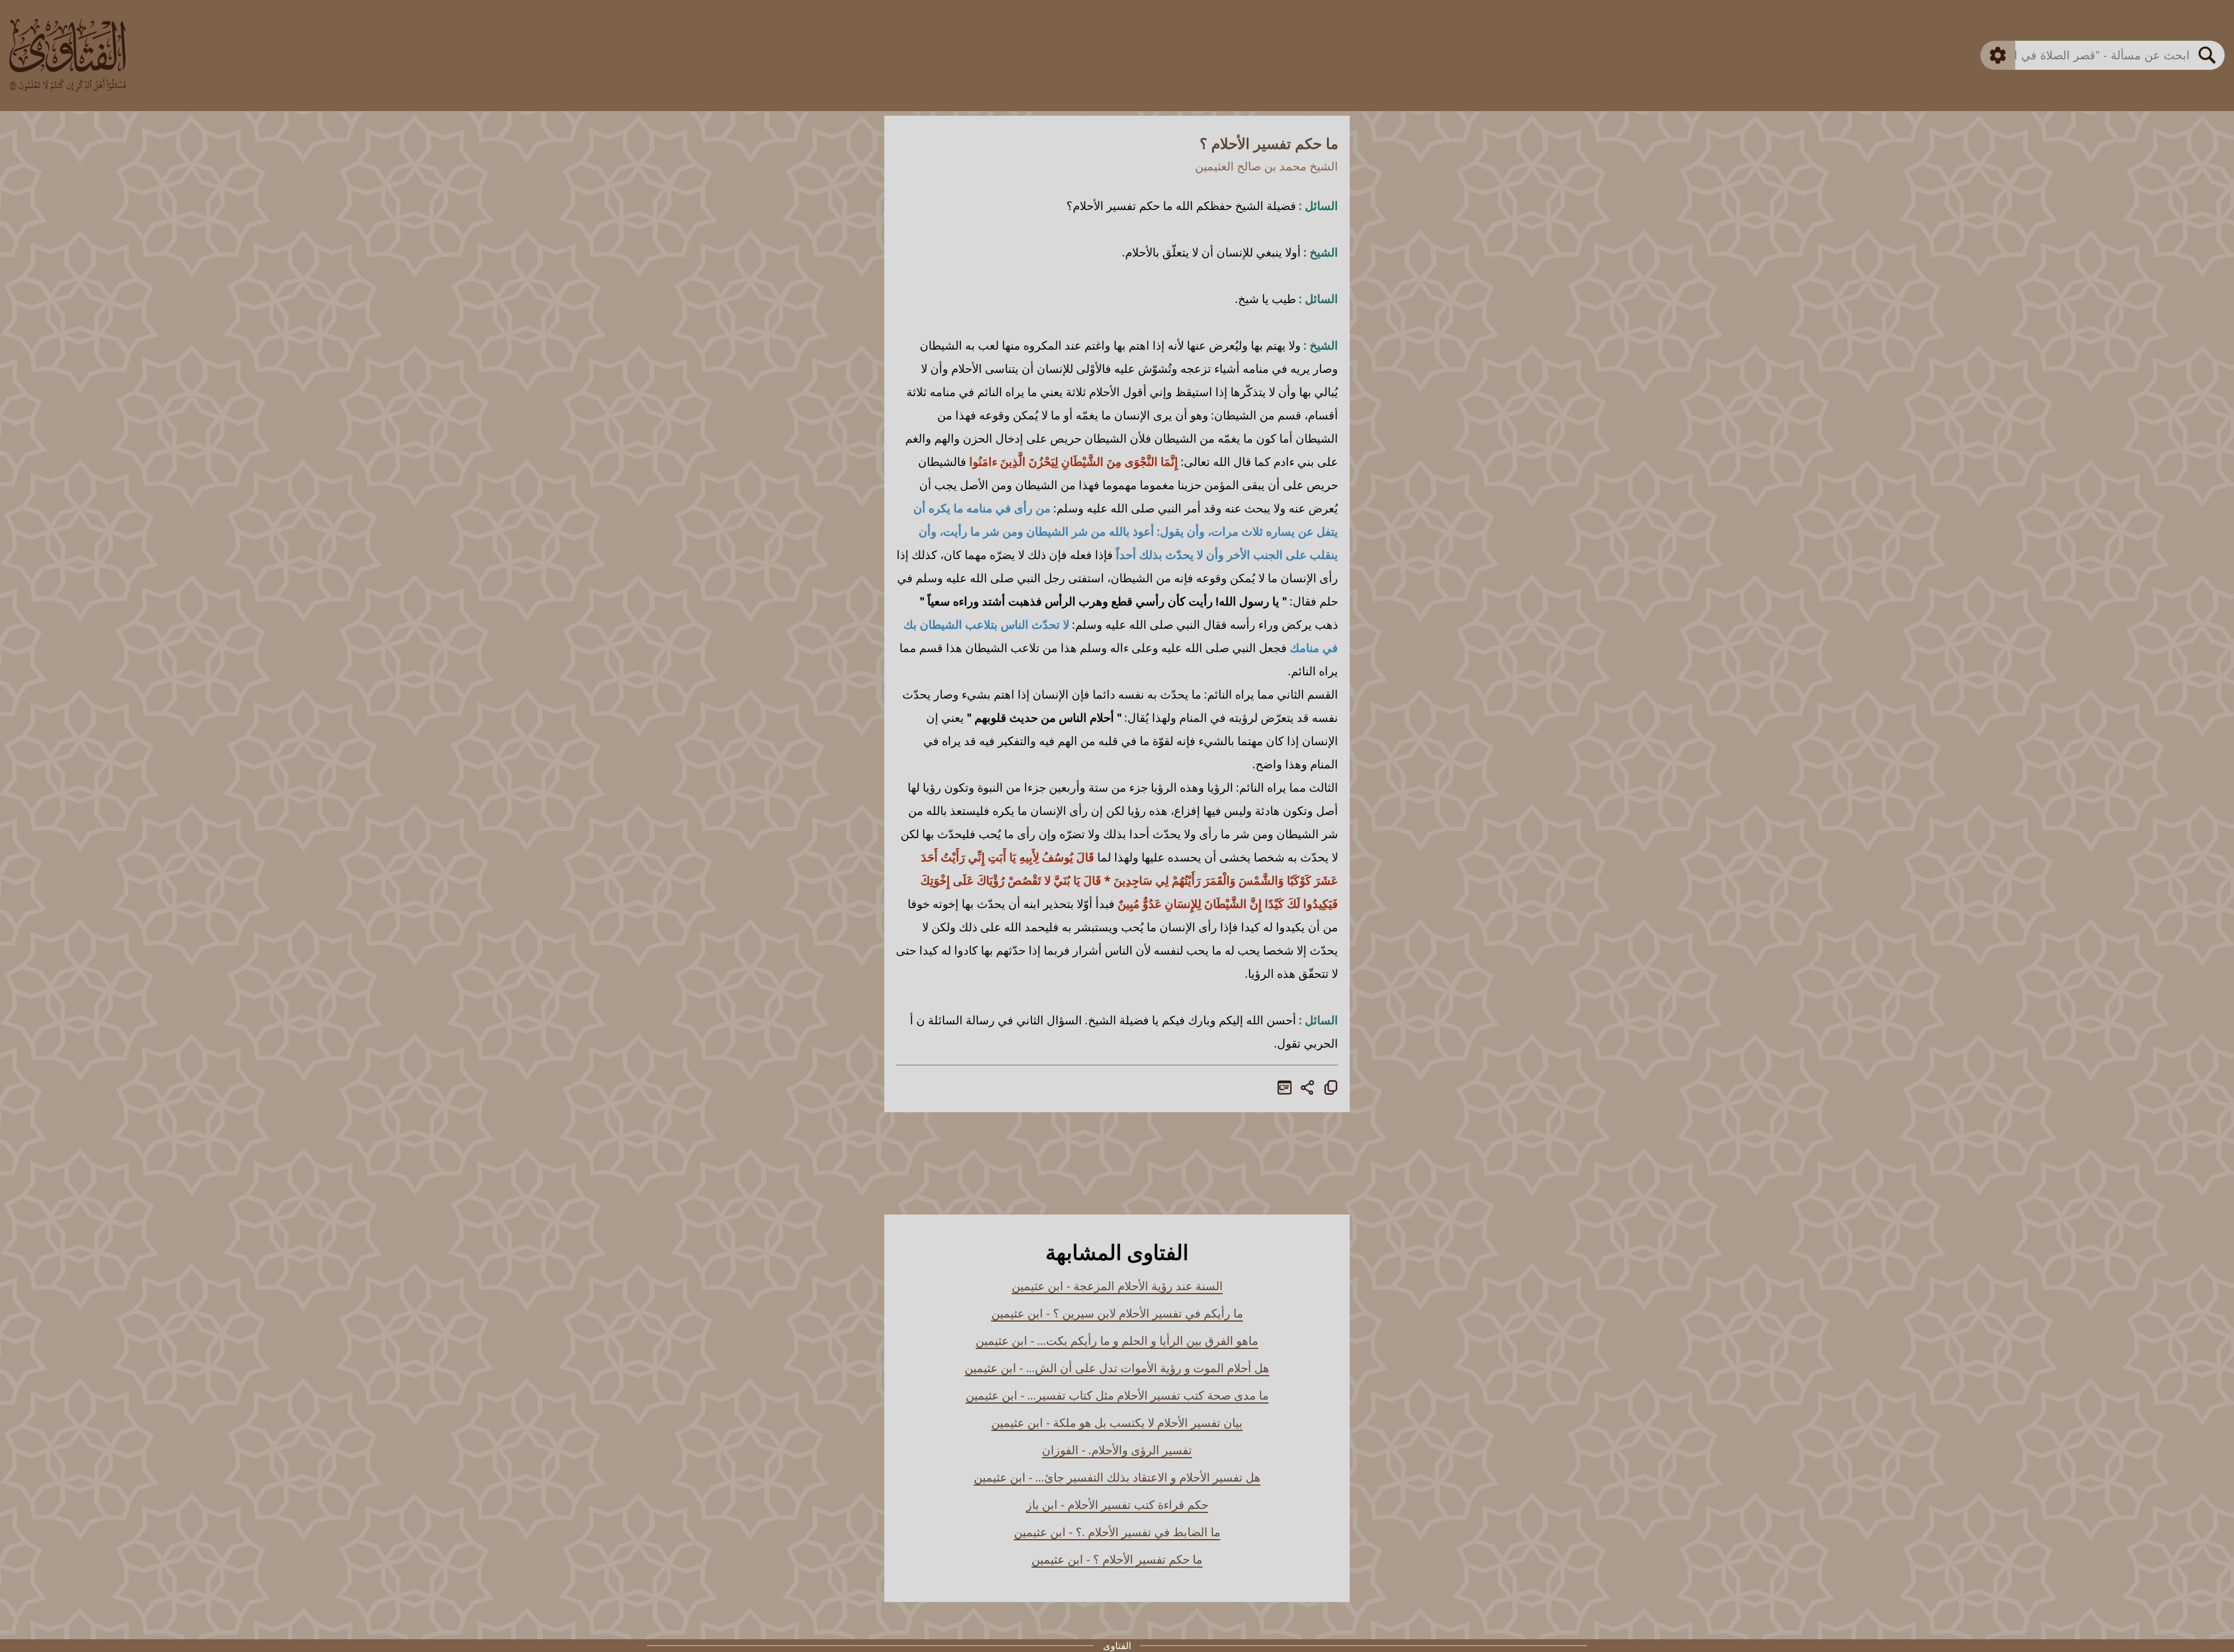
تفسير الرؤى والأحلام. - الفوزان (1117, 1450)
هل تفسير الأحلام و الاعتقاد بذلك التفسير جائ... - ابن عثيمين (1117, 1477)
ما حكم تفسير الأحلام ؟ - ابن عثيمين (1117, 1559)
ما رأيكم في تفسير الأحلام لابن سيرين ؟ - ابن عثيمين (1117, 1313)
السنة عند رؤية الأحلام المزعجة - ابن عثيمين (1117, 1286)
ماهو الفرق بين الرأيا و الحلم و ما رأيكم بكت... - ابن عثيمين (1117, 1341)
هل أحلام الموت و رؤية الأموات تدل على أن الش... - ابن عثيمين (1117, 1368)
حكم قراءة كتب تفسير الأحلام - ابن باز (1117, 1505)
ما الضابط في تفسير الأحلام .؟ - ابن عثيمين (1117, 1532)
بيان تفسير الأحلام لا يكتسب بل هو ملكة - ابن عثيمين (1117, 1423)
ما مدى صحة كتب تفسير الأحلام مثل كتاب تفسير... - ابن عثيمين (1117, 1395)
